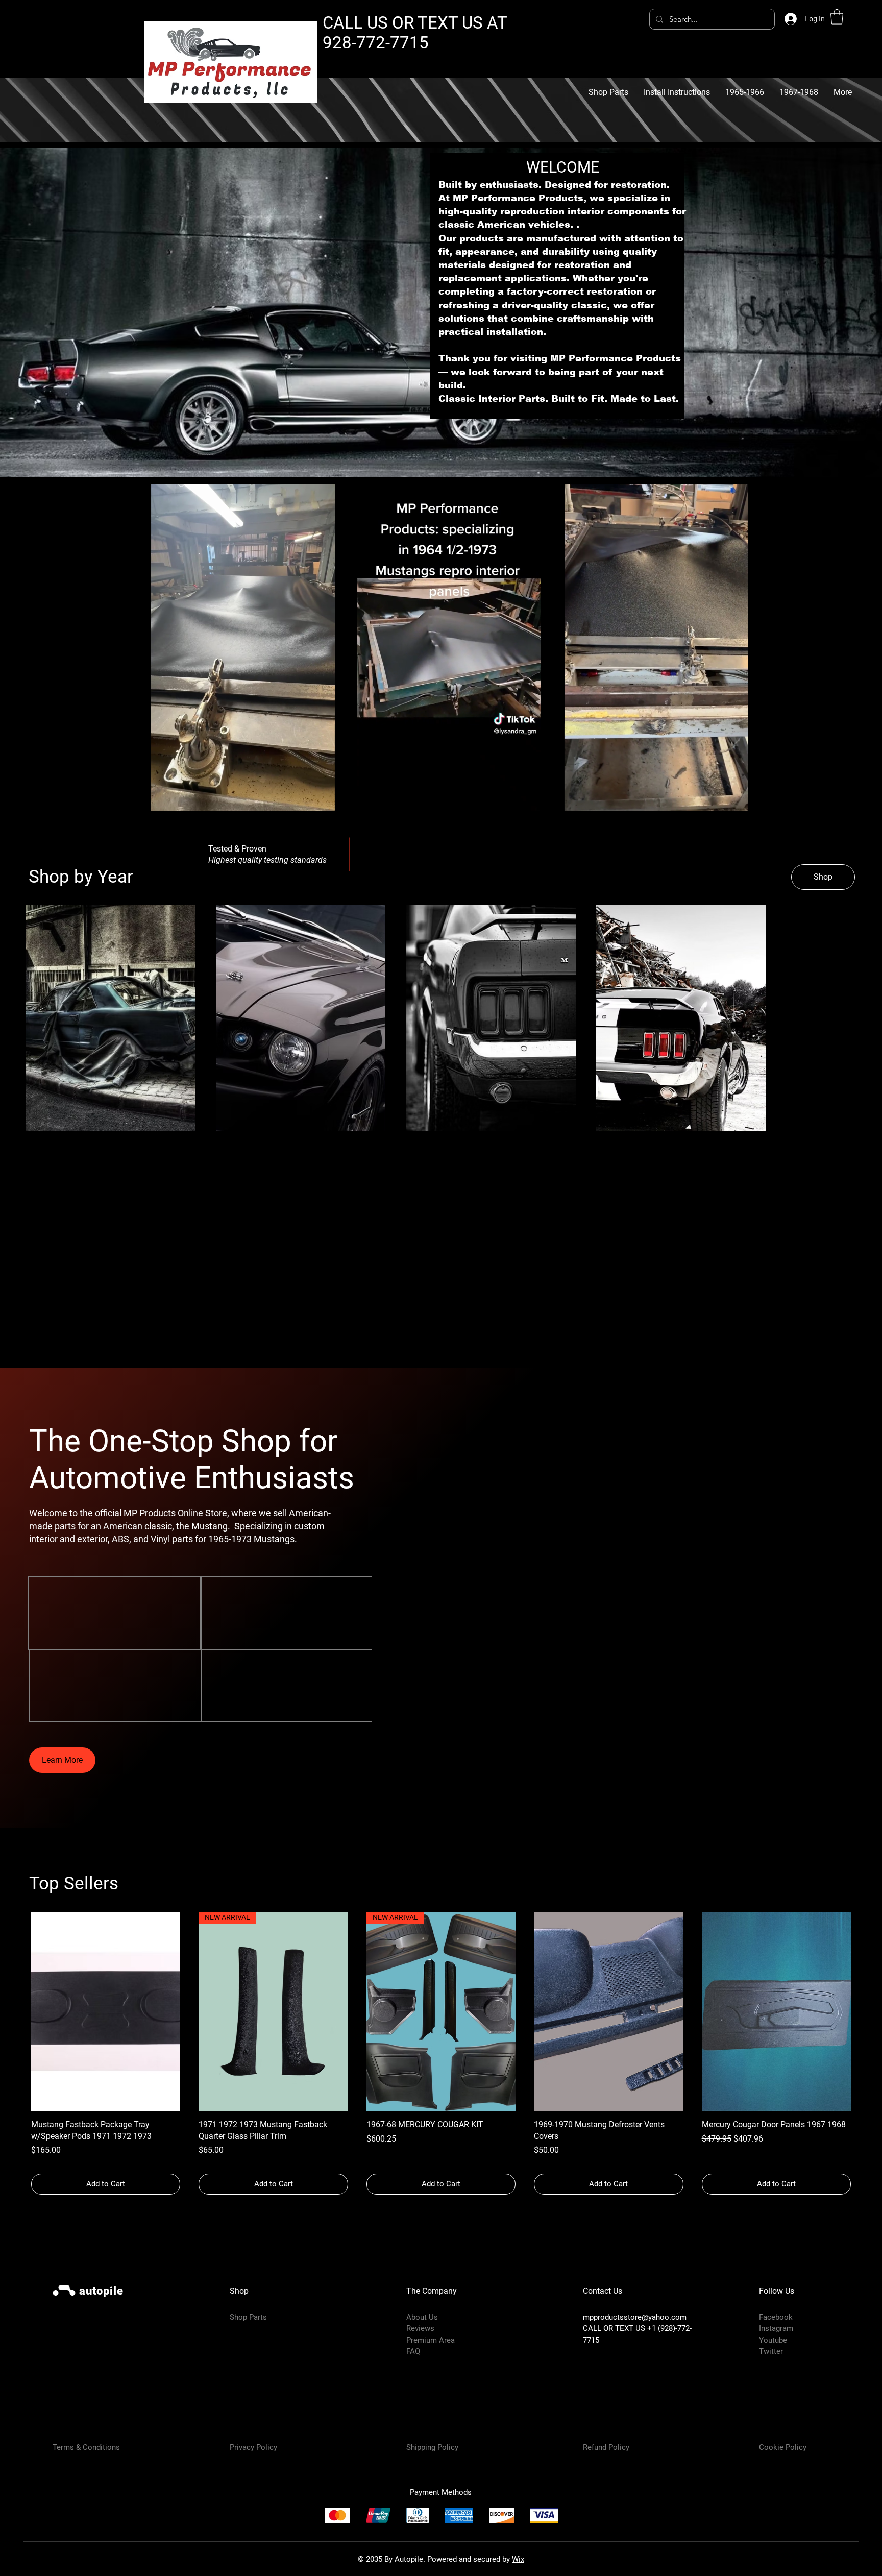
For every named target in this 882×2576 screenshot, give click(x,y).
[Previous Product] (16, 2042)
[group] (441, 2084)
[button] (837, 17)
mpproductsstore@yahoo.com (635, 2348)
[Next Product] (866, 2042)
